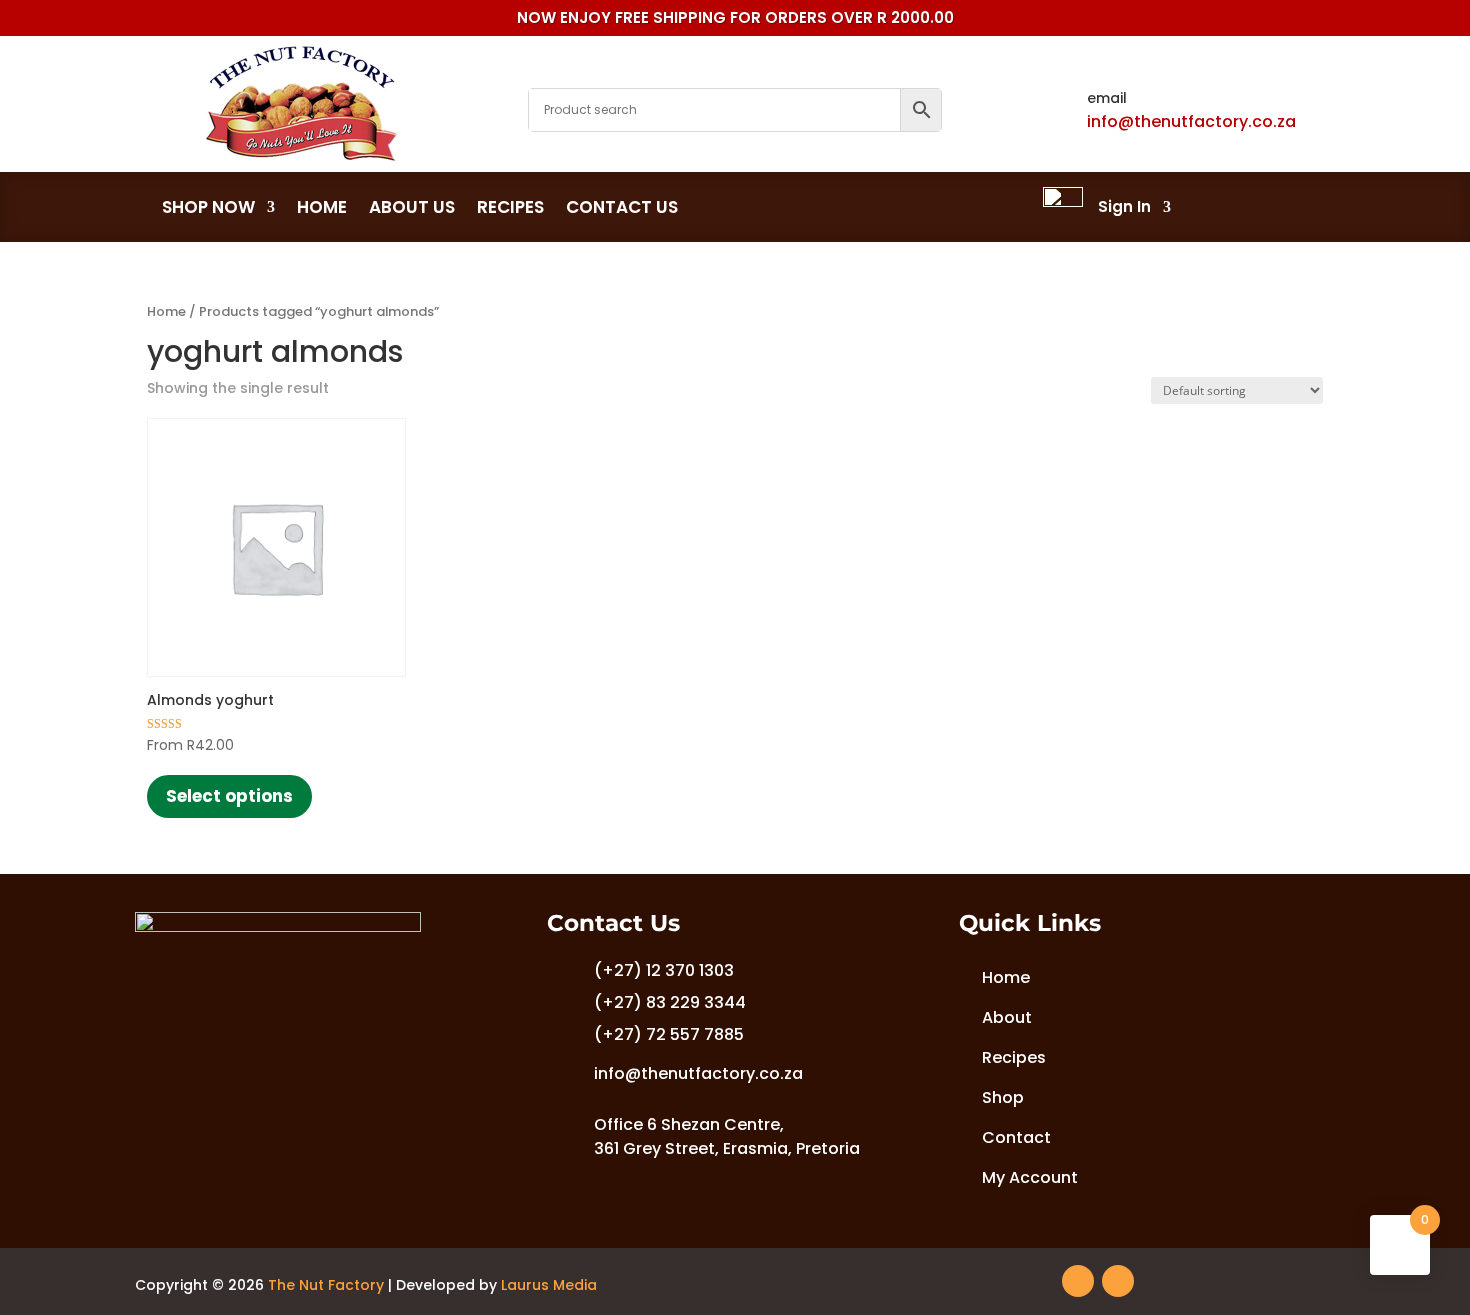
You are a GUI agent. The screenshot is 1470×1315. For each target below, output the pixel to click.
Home (322, 208)
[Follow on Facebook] (1078, 1281)
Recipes (510, 208)
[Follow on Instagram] (1118, 1281)
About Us (412, 208)
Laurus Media (549, 1285)
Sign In (1124, 206)
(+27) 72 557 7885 (669, 1034)
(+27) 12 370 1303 (664, 970)
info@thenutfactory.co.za (1191, 121)
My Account (1026, 1177)
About (1007, 1017)
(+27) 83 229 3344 (670, 1002)
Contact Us (622, 208)
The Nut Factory (326, 1285)
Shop (1003, 1097)
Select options (229, 796)
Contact (1016, 1137)
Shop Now (208, 208)
